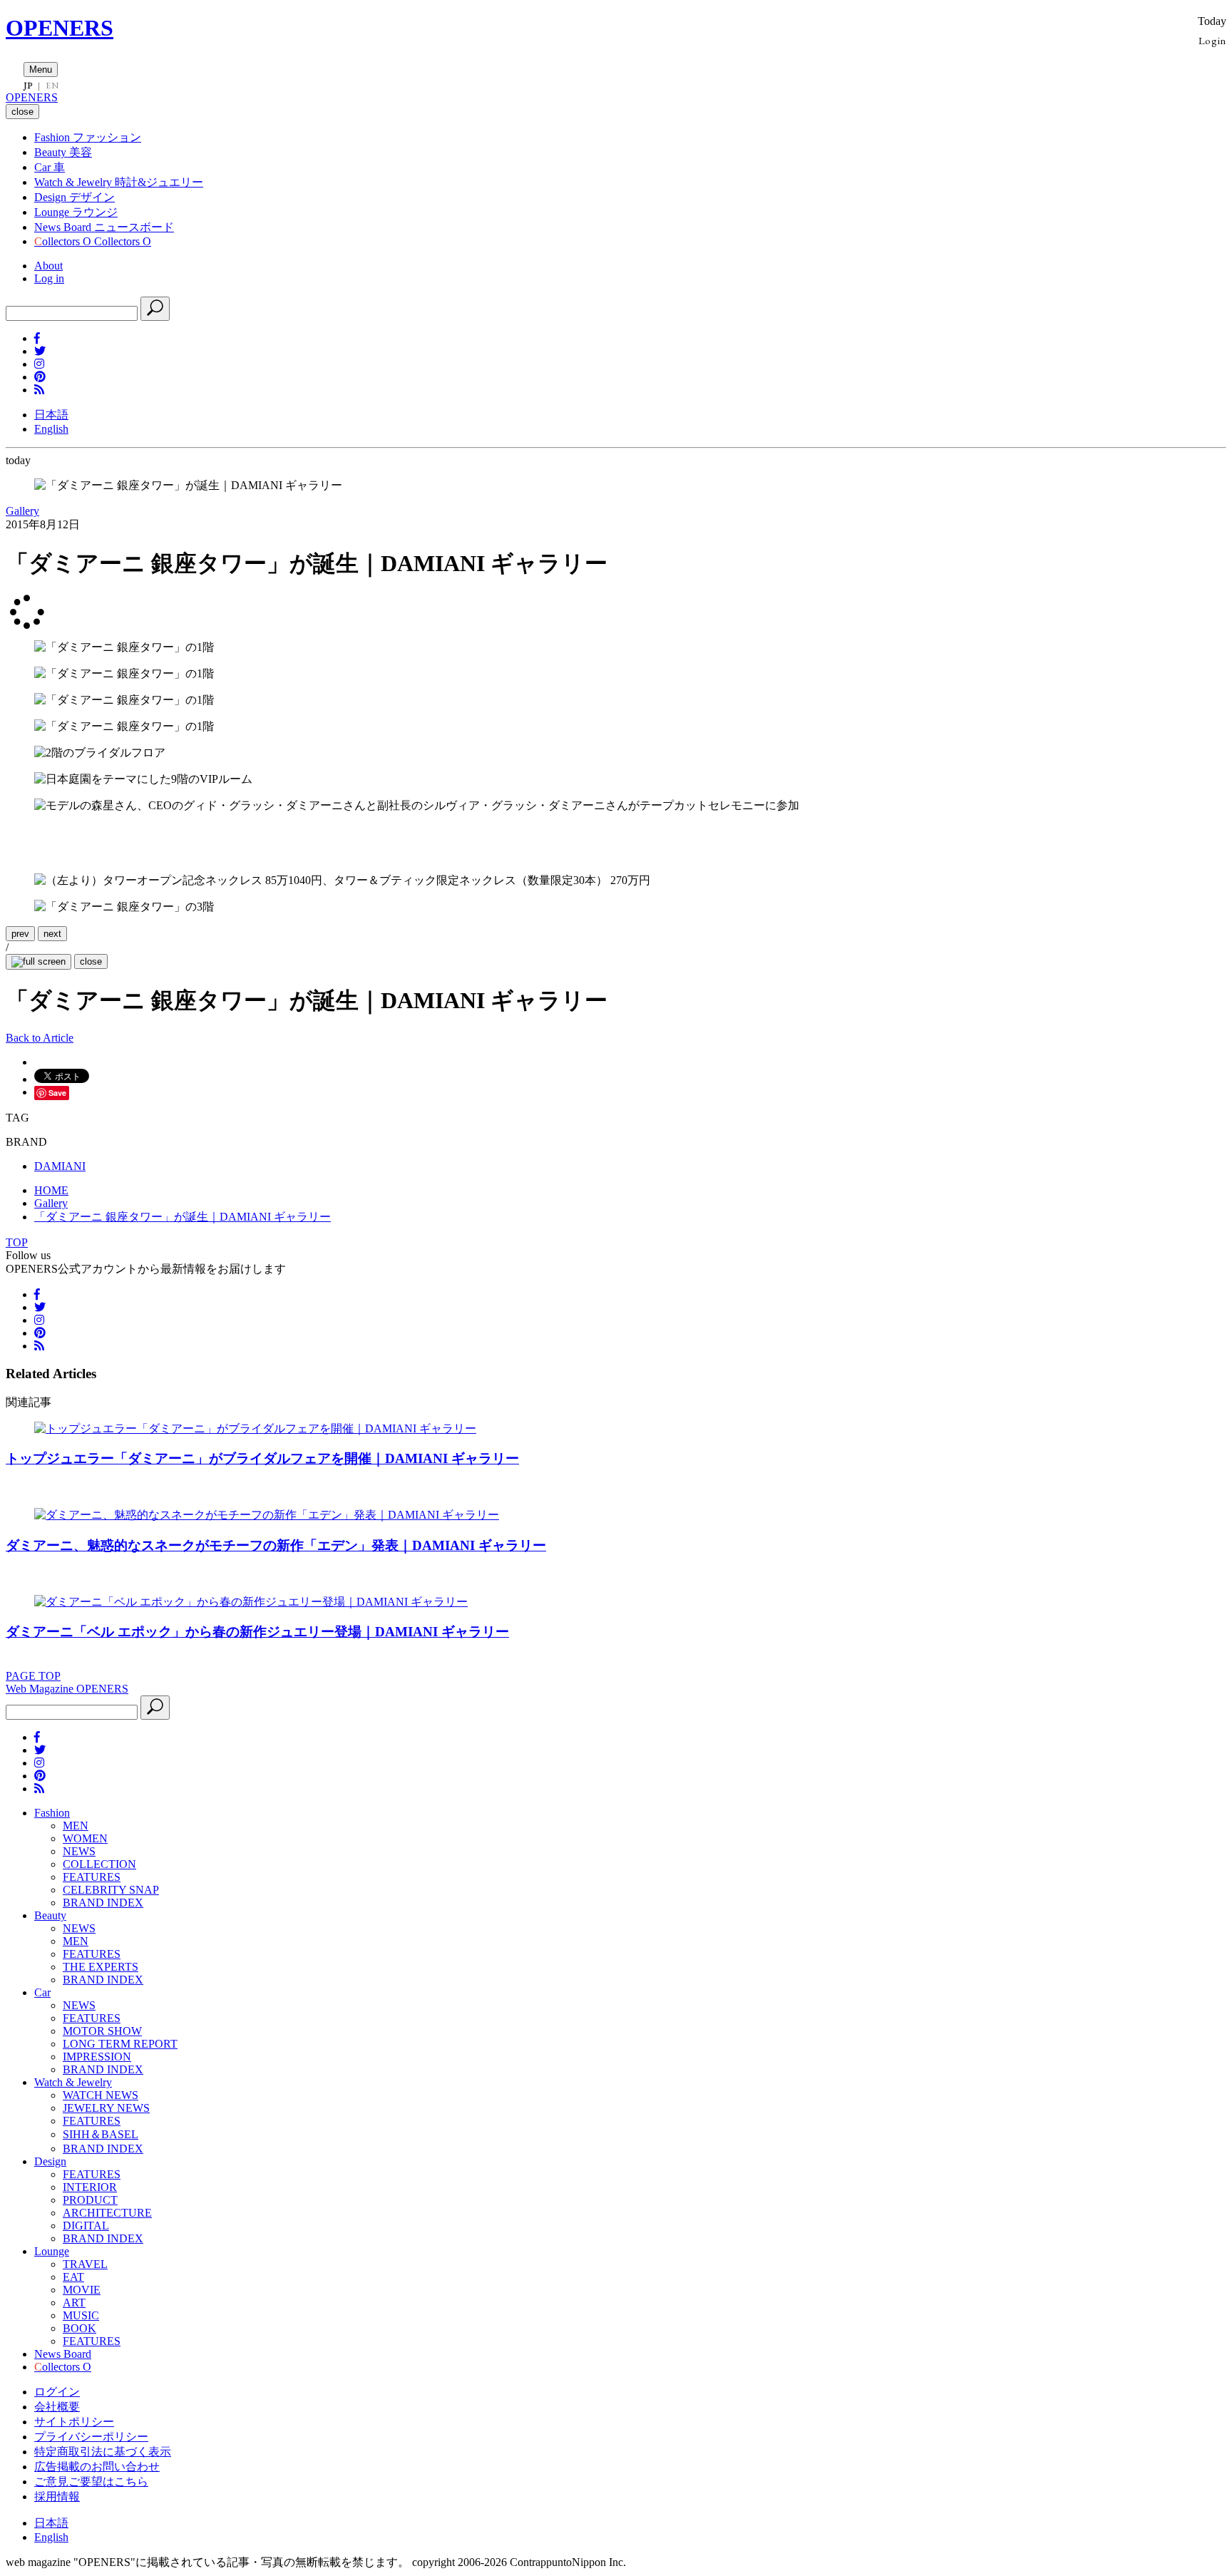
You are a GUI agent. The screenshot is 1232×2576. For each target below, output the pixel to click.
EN (52, 86)
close (91, 961)
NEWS (79, 1851)
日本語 (51, 415)
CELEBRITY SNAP (111, 1890)
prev (20, 934)
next (52, 934)
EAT (73, 2277)
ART (74, 2303)
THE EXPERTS (101, 1967)
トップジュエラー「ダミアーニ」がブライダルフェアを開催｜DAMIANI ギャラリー (262, 1458)
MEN (76, 1826)
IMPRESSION (97, 2057)
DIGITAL (86, 2226)
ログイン (57, 2392)
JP (28, 86)
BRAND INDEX (103, 1903)
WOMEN (85, 1838)
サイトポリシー (74, 2422)
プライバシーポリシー (91, 2437)
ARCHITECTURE (107, 2213)
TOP (17, 1242)
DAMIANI (60, 1166)
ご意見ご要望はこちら (91, 2482)
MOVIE (82, 2290)
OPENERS (60, 28)
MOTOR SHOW (102, 2031)
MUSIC (81, 2315)
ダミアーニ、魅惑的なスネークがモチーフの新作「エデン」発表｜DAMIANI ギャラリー (276, 1545)
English (51, 429)
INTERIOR (90, 2187)
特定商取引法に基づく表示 (103, 2452)
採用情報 (57, 2497)
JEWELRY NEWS (106, 2108)
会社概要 (57, 2407)
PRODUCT (90, 2200)
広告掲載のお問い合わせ (97, 2467)
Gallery (22, 511)
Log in (49, 278)
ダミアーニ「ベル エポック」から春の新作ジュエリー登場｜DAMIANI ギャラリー (257, 1632)
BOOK (79, 2328)
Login (1212, 40)
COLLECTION (99, 1864)
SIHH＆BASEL (101, 2134)
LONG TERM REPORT (120, 2044)
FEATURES (92, 1877)
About (48, 266)
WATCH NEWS (101, 2095)
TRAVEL (85, 2264)
